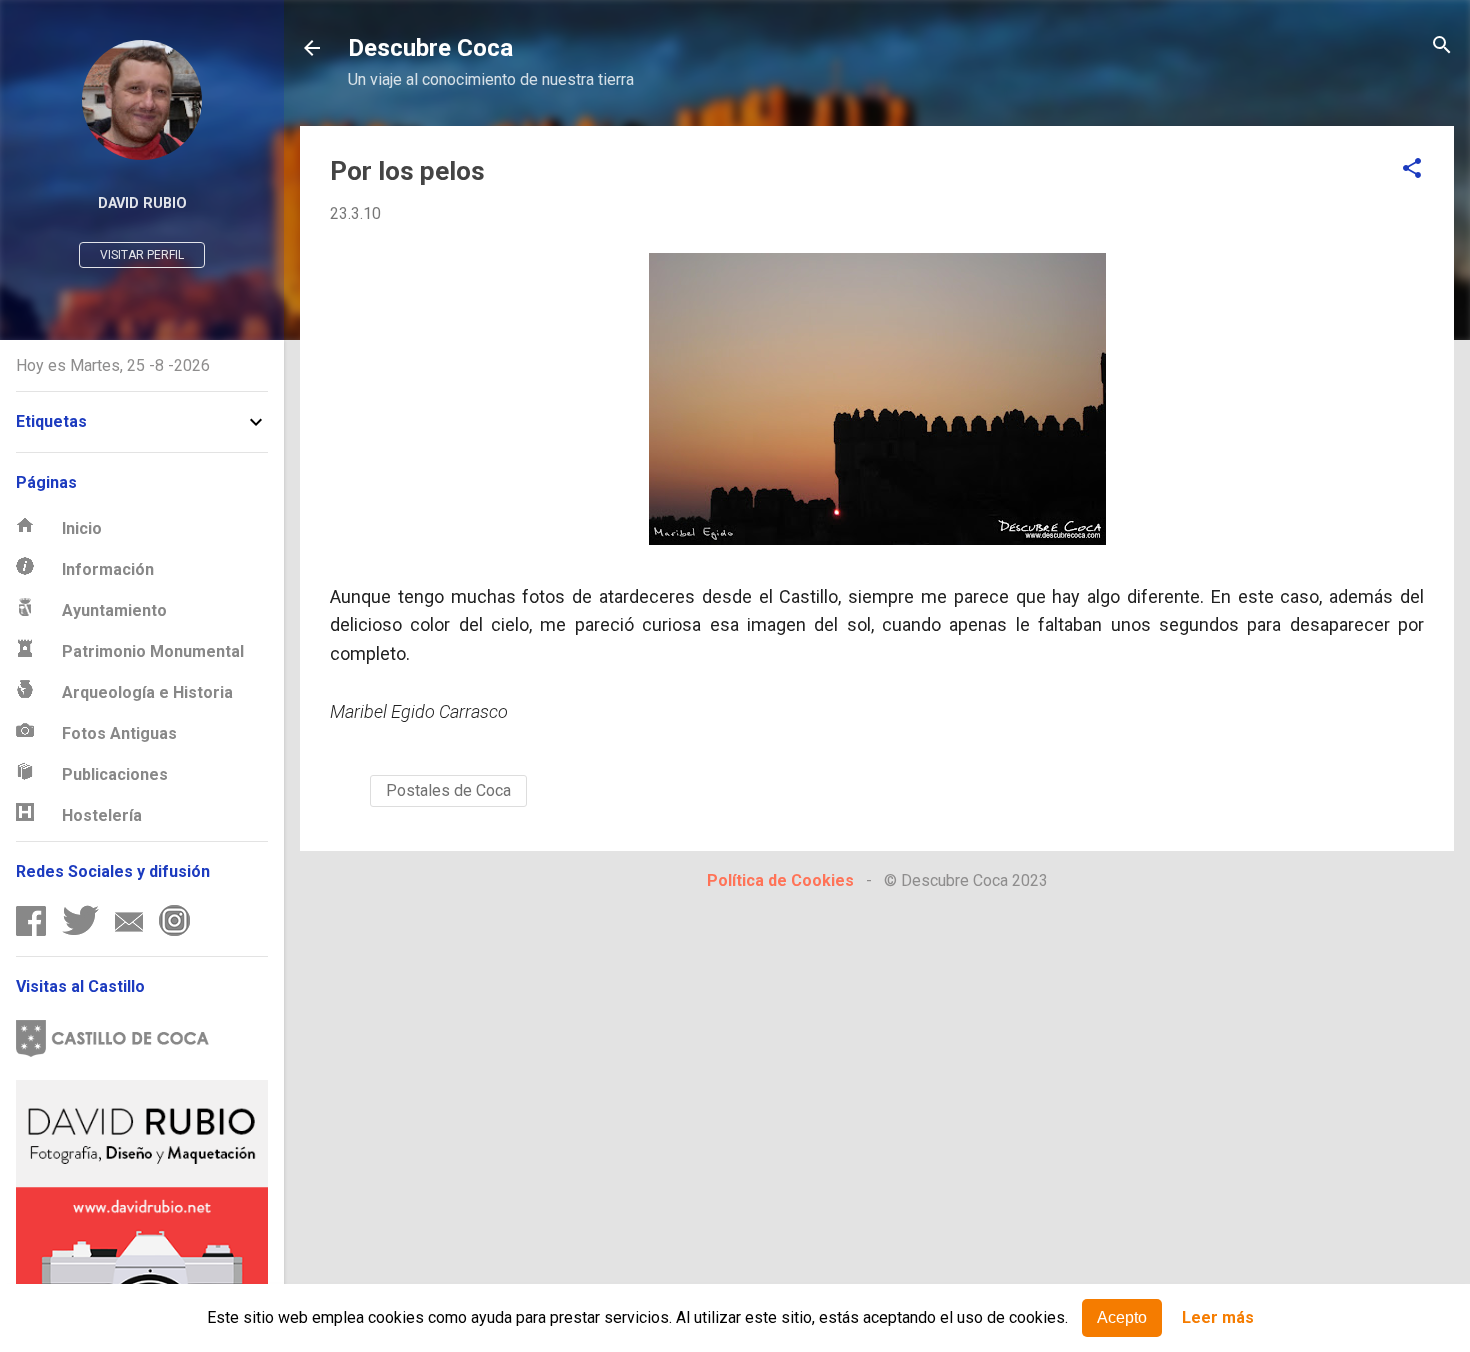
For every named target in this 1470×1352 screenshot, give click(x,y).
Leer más (1218, 1318)
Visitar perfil (142, 255)
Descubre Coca (430, 48)
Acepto (1122, 1317)
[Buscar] (1442, 46)
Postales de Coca (448, 790)
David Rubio (142, 203)
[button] (1412, 169)
